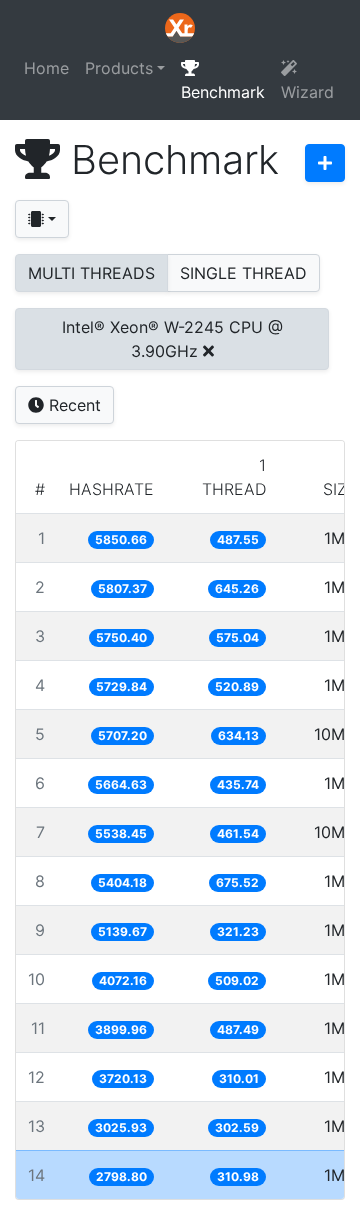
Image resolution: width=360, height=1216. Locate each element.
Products (119, 68)
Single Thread (243, 273)
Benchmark (223, 92)
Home (46, 68)
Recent (72, 405)
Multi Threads (91, 273)
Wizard (307, 92)
